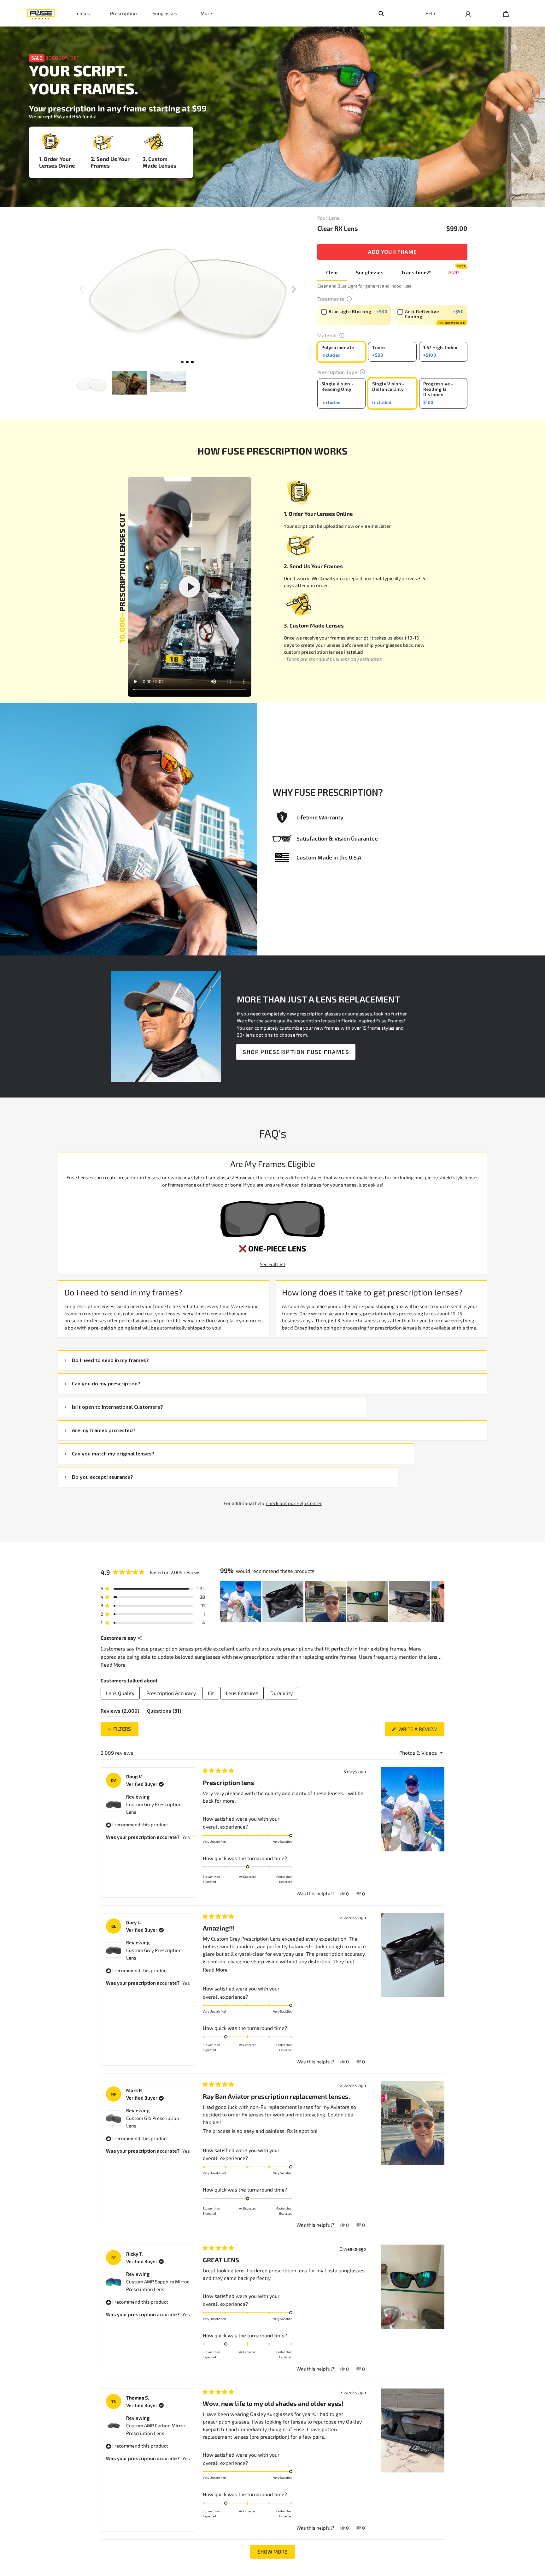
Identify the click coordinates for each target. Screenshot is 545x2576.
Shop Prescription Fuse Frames (296, 1052)
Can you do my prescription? (106, 1383)
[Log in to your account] (468, 13)
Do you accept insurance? (103, 1477)
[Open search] (381, 13)
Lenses (82, 13)
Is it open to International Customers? (117, 1407)
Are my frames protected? (104, 1430)
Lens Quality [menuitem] (120, 1693)
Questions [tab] (164, 1712)
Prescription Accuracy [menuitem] (171, 1693)
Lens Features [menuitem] (242, 1693)
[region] (332, 1602)
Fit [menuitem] (211, 1693)
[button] (294, 289)
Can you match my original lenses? (113, 1453)
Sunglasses (165, 13)
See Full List (273, 1264)
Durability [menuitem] (281, 1693)
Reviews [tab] (120, 1712)
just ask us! (371, 1185)
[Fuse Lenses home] (41, 13)
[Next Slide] (439, 1602)
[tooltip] (140, 1638)
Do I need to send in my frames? (110, 1360)
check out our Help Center (294, 1503)
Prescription (123, 13)
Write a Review (421, 1731)
